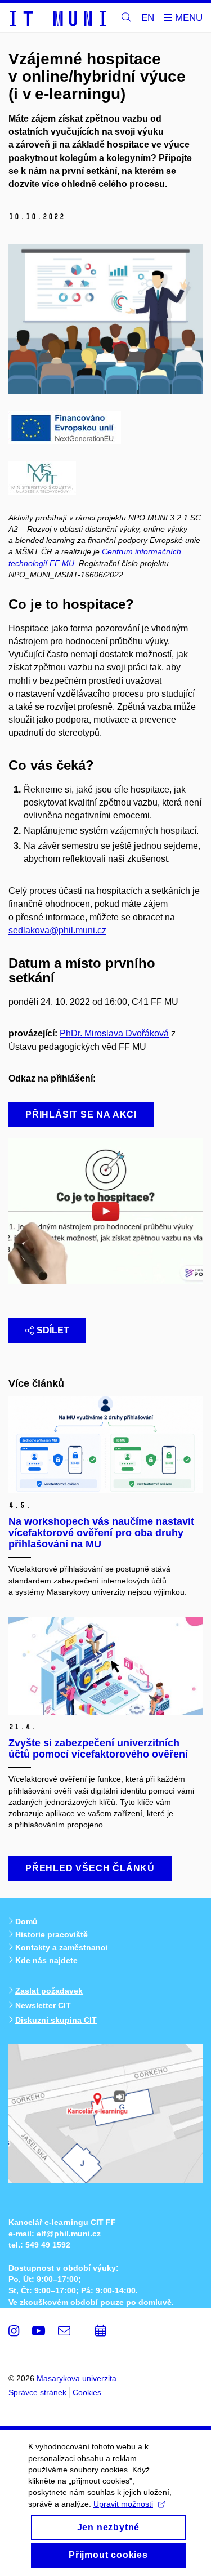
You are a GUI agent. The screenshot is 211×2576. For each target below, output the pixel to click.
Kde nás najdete (46, 1960)
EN (148, 18)
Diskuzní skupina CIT (56, 2020)
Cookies (87, 2392)
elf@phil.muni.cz (69, 2234)
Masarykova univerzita (77, 2378)
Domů (26, 1921)
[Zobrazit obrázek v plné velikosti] (65, 427)
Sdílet (53, 1330)
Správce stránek (37, 2392)
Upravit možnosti (123, 2504)
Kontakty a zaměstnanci (61, 1947)
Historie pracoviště (51, 1934)
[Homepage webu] (57, 18)
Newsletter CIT (43, 2005)
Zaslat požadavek (49, 1991)
